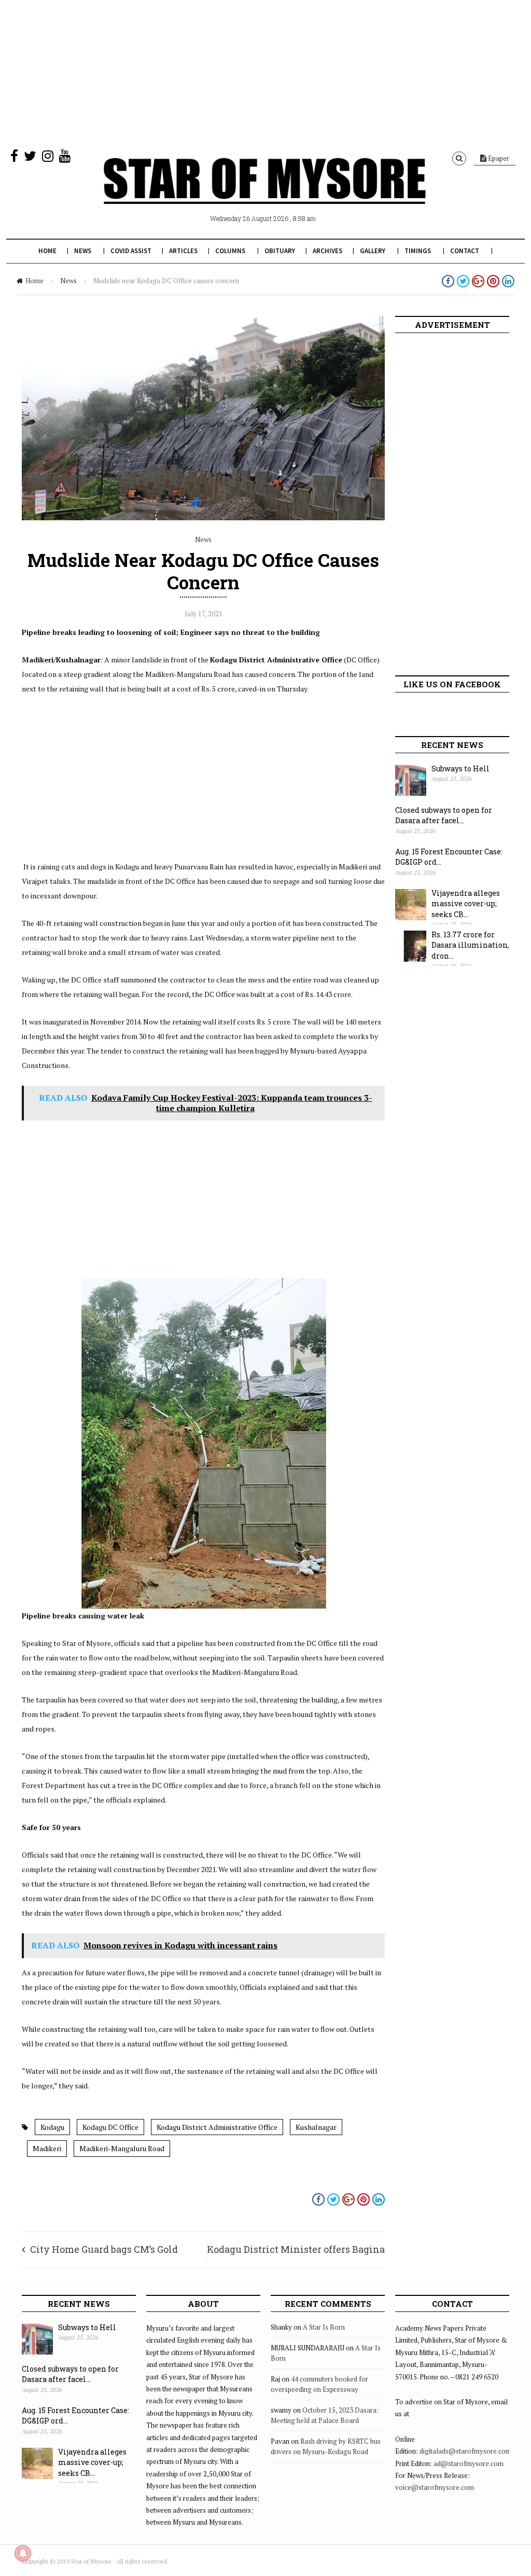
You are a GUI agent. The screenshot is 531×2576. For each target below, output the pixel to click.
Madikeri (47, 2148)
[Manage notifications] (23, 2553)
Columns (230, 251)
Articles (183, 251)
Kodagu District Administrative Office (217, 2127)
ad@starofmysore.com (469, 2463)
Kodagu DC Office (110, 2127)
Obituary (280, 251)
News (83, 251)
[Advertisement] (265, 73)
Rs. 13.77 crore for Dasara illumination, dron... (470, 945)
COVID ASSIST (131, 251)
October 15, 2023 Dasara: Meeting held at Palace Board (325, 2415)
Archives (327, 251)
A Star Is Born (324, 2327)
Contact (465, 251)
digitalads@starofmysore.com (465, 2451)
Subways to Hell (460, 768)
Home (47, 251)
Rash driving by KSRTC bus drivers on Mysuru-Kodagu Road (326, 2446)
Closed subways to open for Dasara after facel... (444, 815)
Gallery (373, 251)
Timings (418, 251)
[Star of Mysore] (264, 193)
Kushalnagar (316, 2127)
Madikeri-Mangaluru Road (122, 2148)
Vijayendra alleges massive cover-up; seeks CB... (466, 904)
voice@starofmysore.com (435, 2487)
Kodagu (52, 2127)
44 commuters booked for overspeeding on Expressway (319, 2384)
